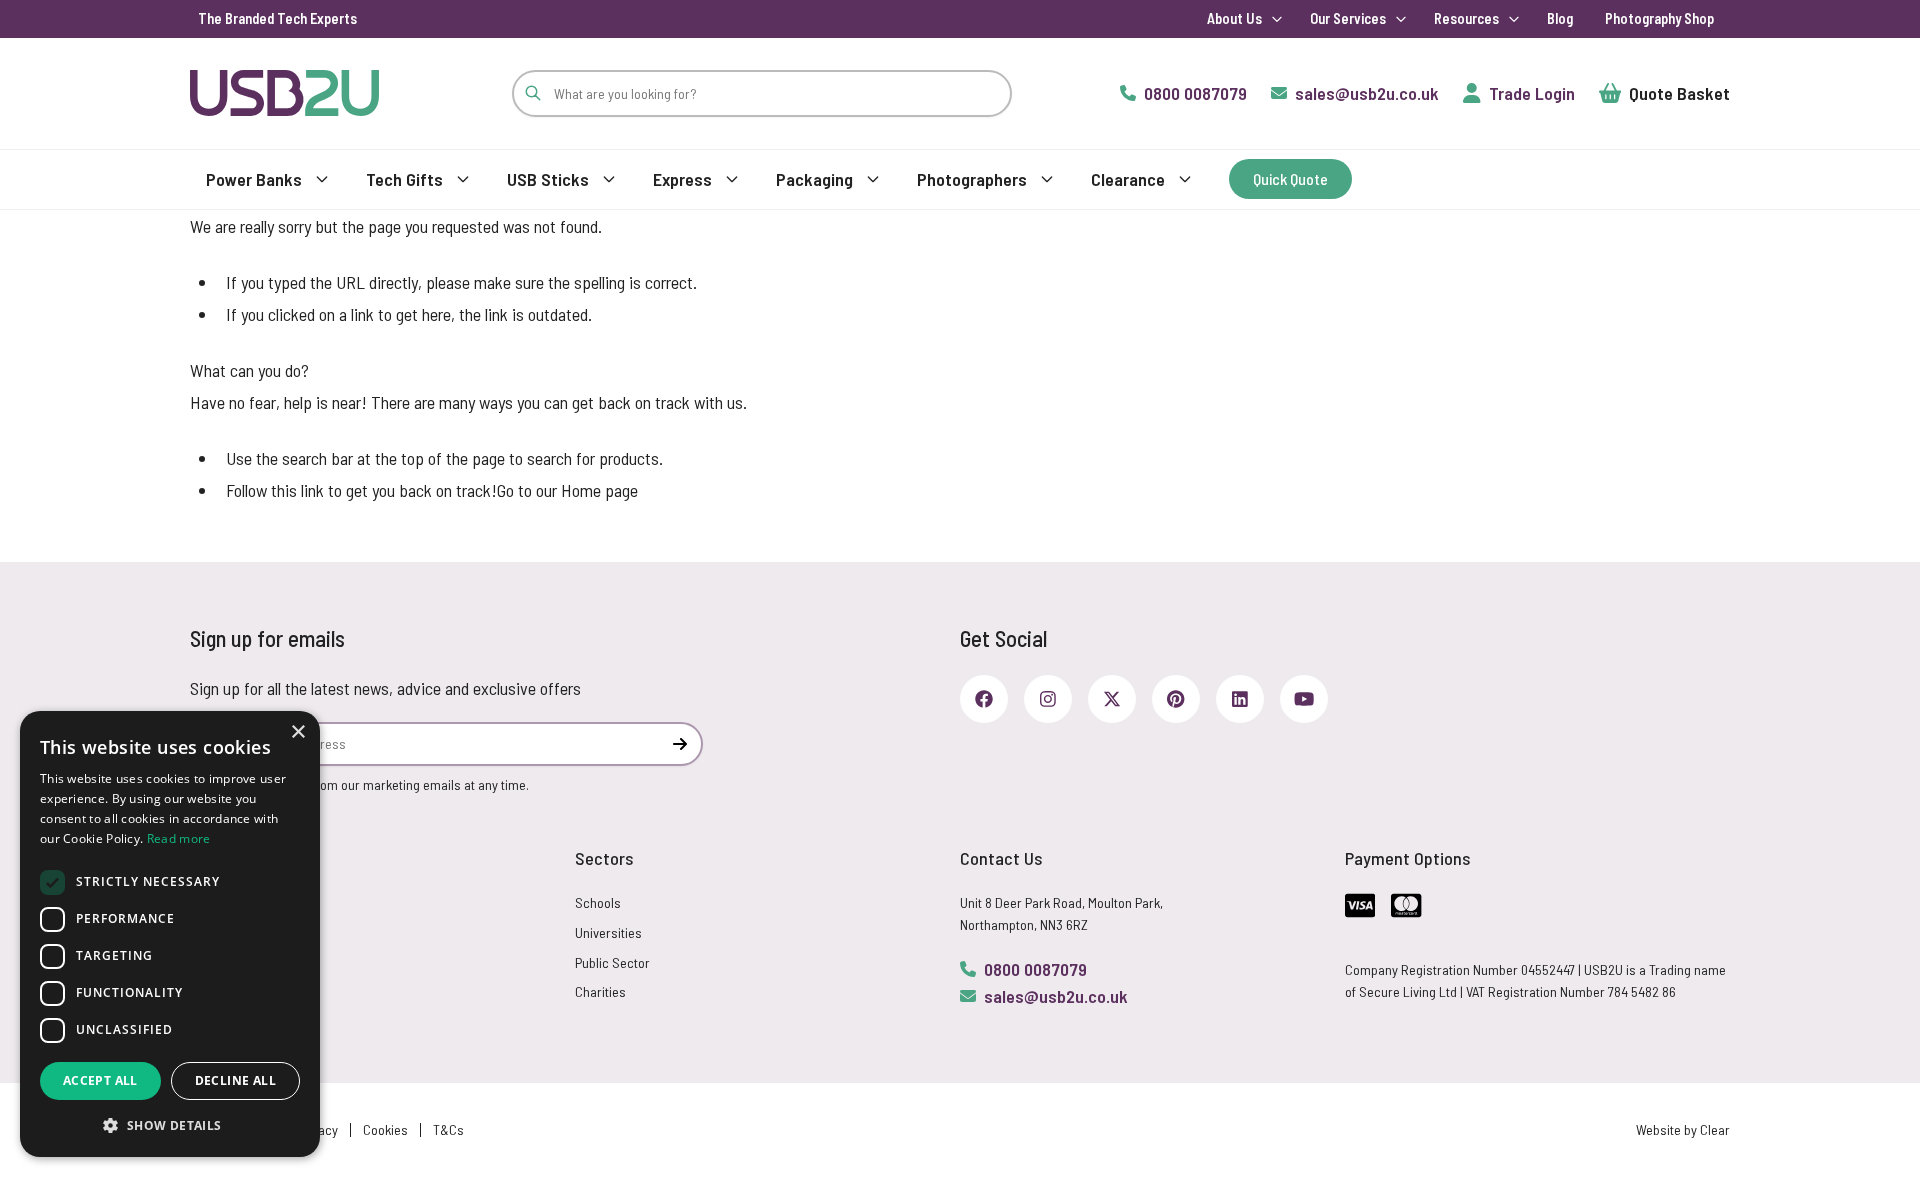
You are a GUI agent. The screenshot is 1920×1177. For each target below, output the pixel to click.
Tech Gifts (404, 179)
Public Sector (612, 962)
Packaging (814, 179)
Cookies (385, 1129)
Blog (1560, 18)
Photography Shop (1659, 18)
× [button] (297, 732)
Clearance (1128, 179)
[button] (170, 1125)
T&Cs (448, 1129)
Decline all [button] (235, 1080)
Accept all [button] (100, 1080)
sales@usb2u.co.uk (1056, 996)
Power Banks (254, 179)
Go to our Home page (567, 490)
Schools (598, 902)
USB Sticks (548, 179)
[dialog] (170, 934)
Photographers (972, 179)
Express (682, 179)
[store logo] (284, 92)
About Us (1234, 18)
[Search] (533, 93)
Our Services (1348, 18)
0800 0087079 (1035, 969)
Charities (600, 991)
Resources (1466, 18)
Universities (608, 932)
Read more (179, 838)
